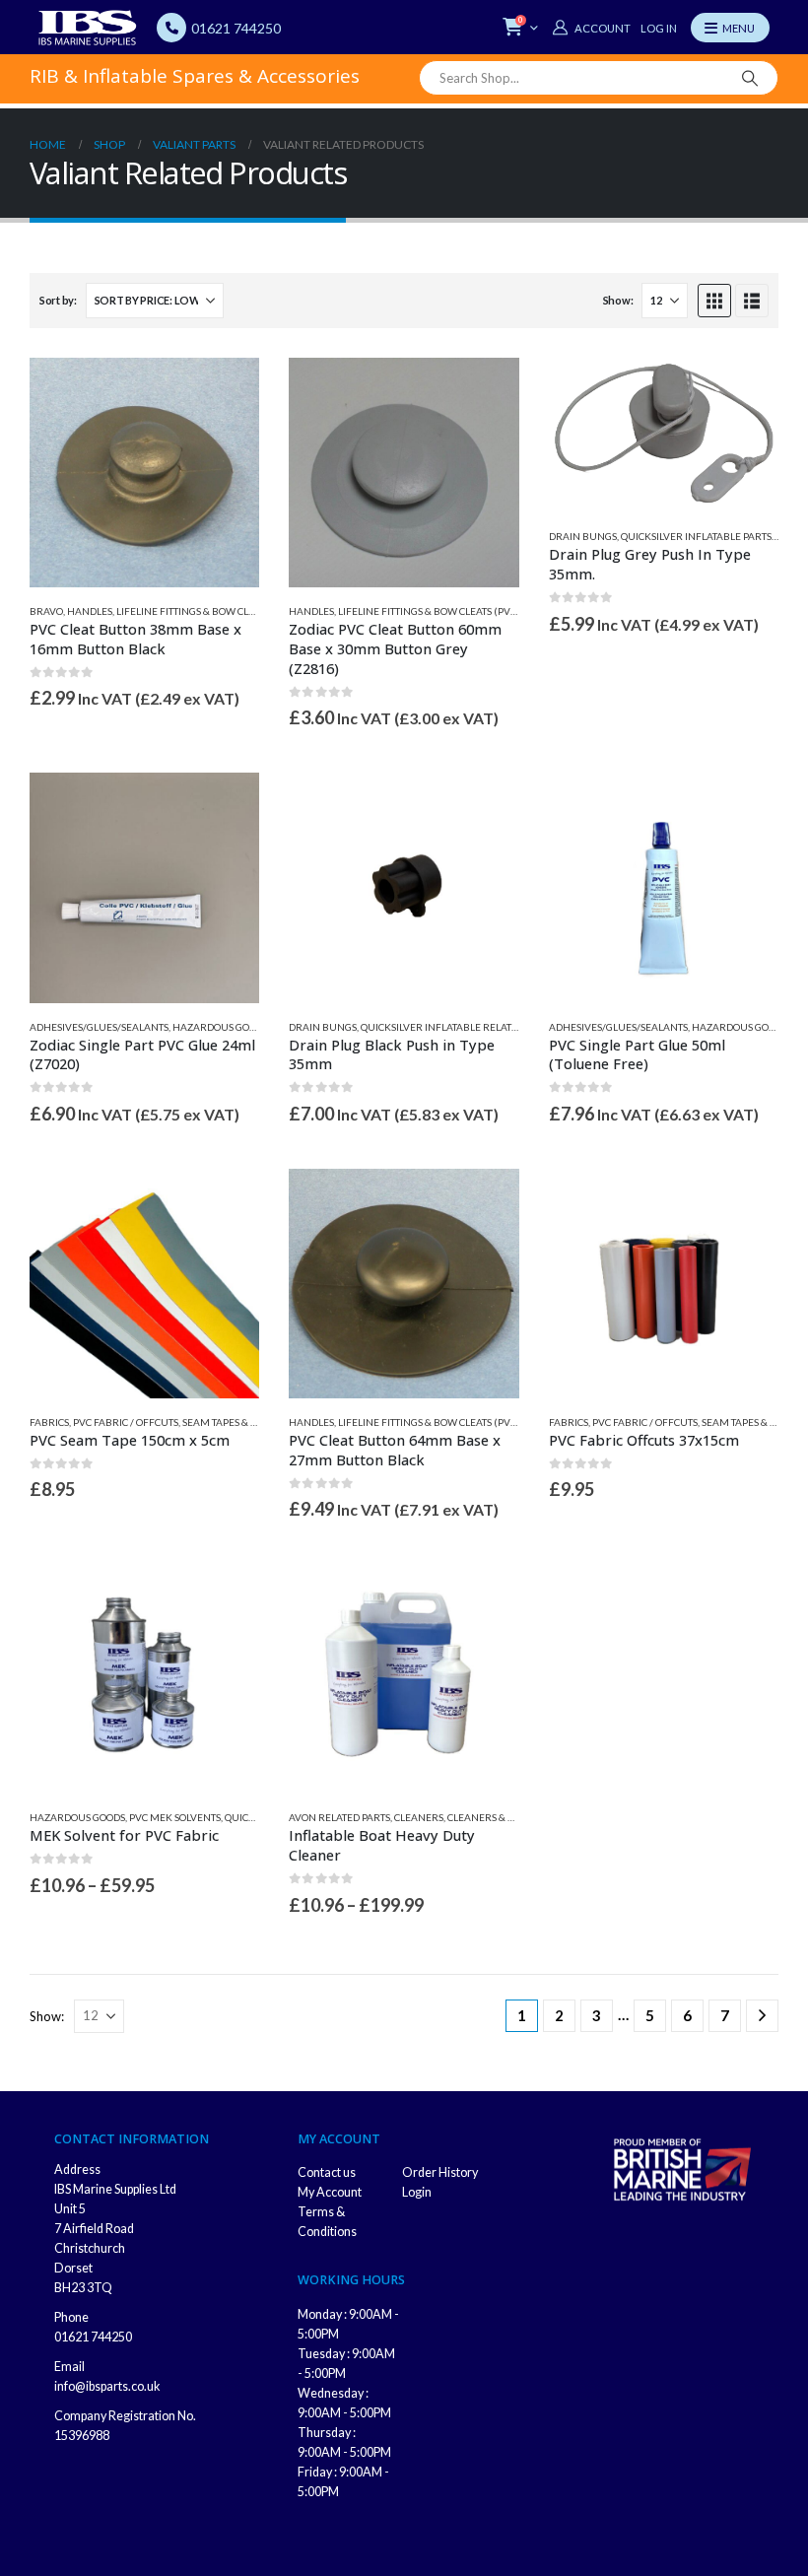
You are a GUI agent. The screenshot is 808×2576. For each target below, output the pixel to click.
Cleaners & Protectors (507, 1817)
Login (417, 2192)
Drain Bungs (583, 536)
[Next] (762, 2016)
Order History (440, 2172)
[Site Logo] (88, 28)
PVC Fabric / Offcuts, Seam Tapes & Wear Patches (198, 1422)
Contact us (327, 2172)
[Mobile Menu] (730, 28)
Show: (618, 300)
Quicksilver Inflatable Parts (696, 536)
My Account (330, 2192)
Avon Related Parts (339, 1817)
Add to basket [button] (227, 390)
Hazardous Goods (220, 1027)
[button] (714, 301)
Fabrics (49, 1422)
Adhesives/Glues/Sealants (99, 1027)
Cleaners (419, 1817)
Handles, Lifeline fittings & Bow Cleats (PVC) (182, 611)
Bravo (46, 611)
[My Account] (591, 28)
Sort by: (58, 300)
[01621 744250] (171, 28)
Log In (659, 28)
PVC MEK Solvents (175, 1817)
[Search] (750, 78)
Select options (227, 1201)
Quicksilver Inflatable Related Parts (458, 1027)
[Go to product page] (144, 473)
